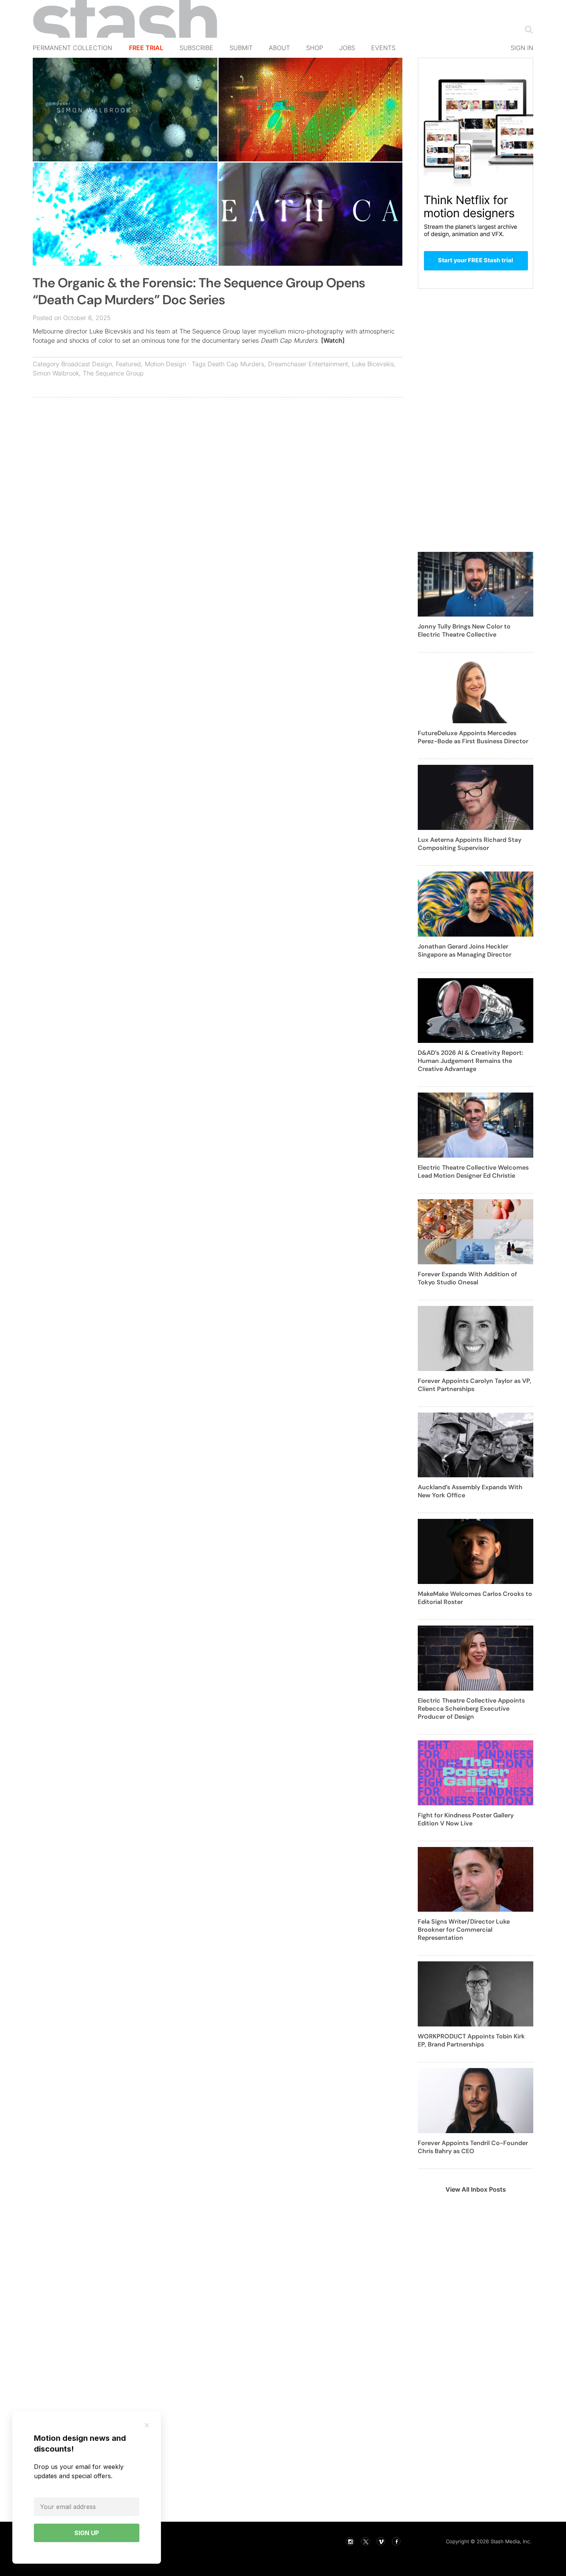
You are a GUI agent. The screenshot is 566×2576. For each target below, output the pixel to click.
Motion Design (165, 364)
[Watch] (333, 340)
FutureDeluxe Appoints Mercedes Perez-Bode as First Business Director (473, 737)
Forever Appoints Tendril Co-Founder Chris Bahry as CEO (473, 2147)
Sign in (522, 48)
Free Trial (146, 48)
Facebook (396, 2541)
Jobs (347, 48)
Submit (241, 48)
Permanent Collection (72, 48)
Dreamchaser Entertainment (308, 364)
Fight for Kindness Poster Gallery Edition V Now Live (466, 1819)
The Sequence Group (113, 373)
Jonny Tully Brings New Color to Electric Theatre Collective (464, 630)
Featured (128, 364)
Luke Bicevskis (373, 364)
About (279, 48)
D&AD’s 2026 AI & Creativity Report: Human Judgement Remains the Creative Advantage (471, 1061)
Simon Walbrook (56, 373)
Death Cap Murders (236, 364)
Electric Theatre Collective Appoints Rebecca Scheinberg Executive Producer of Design (471, 1709)
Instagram (350, 2541)
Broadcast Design (87, 364)
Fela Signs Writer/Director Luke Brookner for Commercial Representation (464, 1930)
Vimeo (381, 2541)
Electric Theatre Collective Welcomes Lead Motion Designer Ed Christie (473, 1172)
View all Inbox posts (476, 2189)
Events (383, 48)
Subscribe (196, 48)
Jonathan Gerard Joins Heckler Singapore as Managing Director (465, 950)
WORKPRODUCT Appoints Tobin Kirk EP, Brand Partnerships (471, 2040)
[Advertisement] (218, 459)
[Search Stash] (527, 29)
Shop (315, 48)
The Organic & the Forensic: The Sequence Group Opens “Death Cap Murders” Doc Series (199, 291)
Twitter (365, 2541)
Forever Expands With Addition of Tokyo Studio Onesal (467, 1278)
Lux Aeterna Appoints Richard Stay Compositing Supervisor (470, 844)
